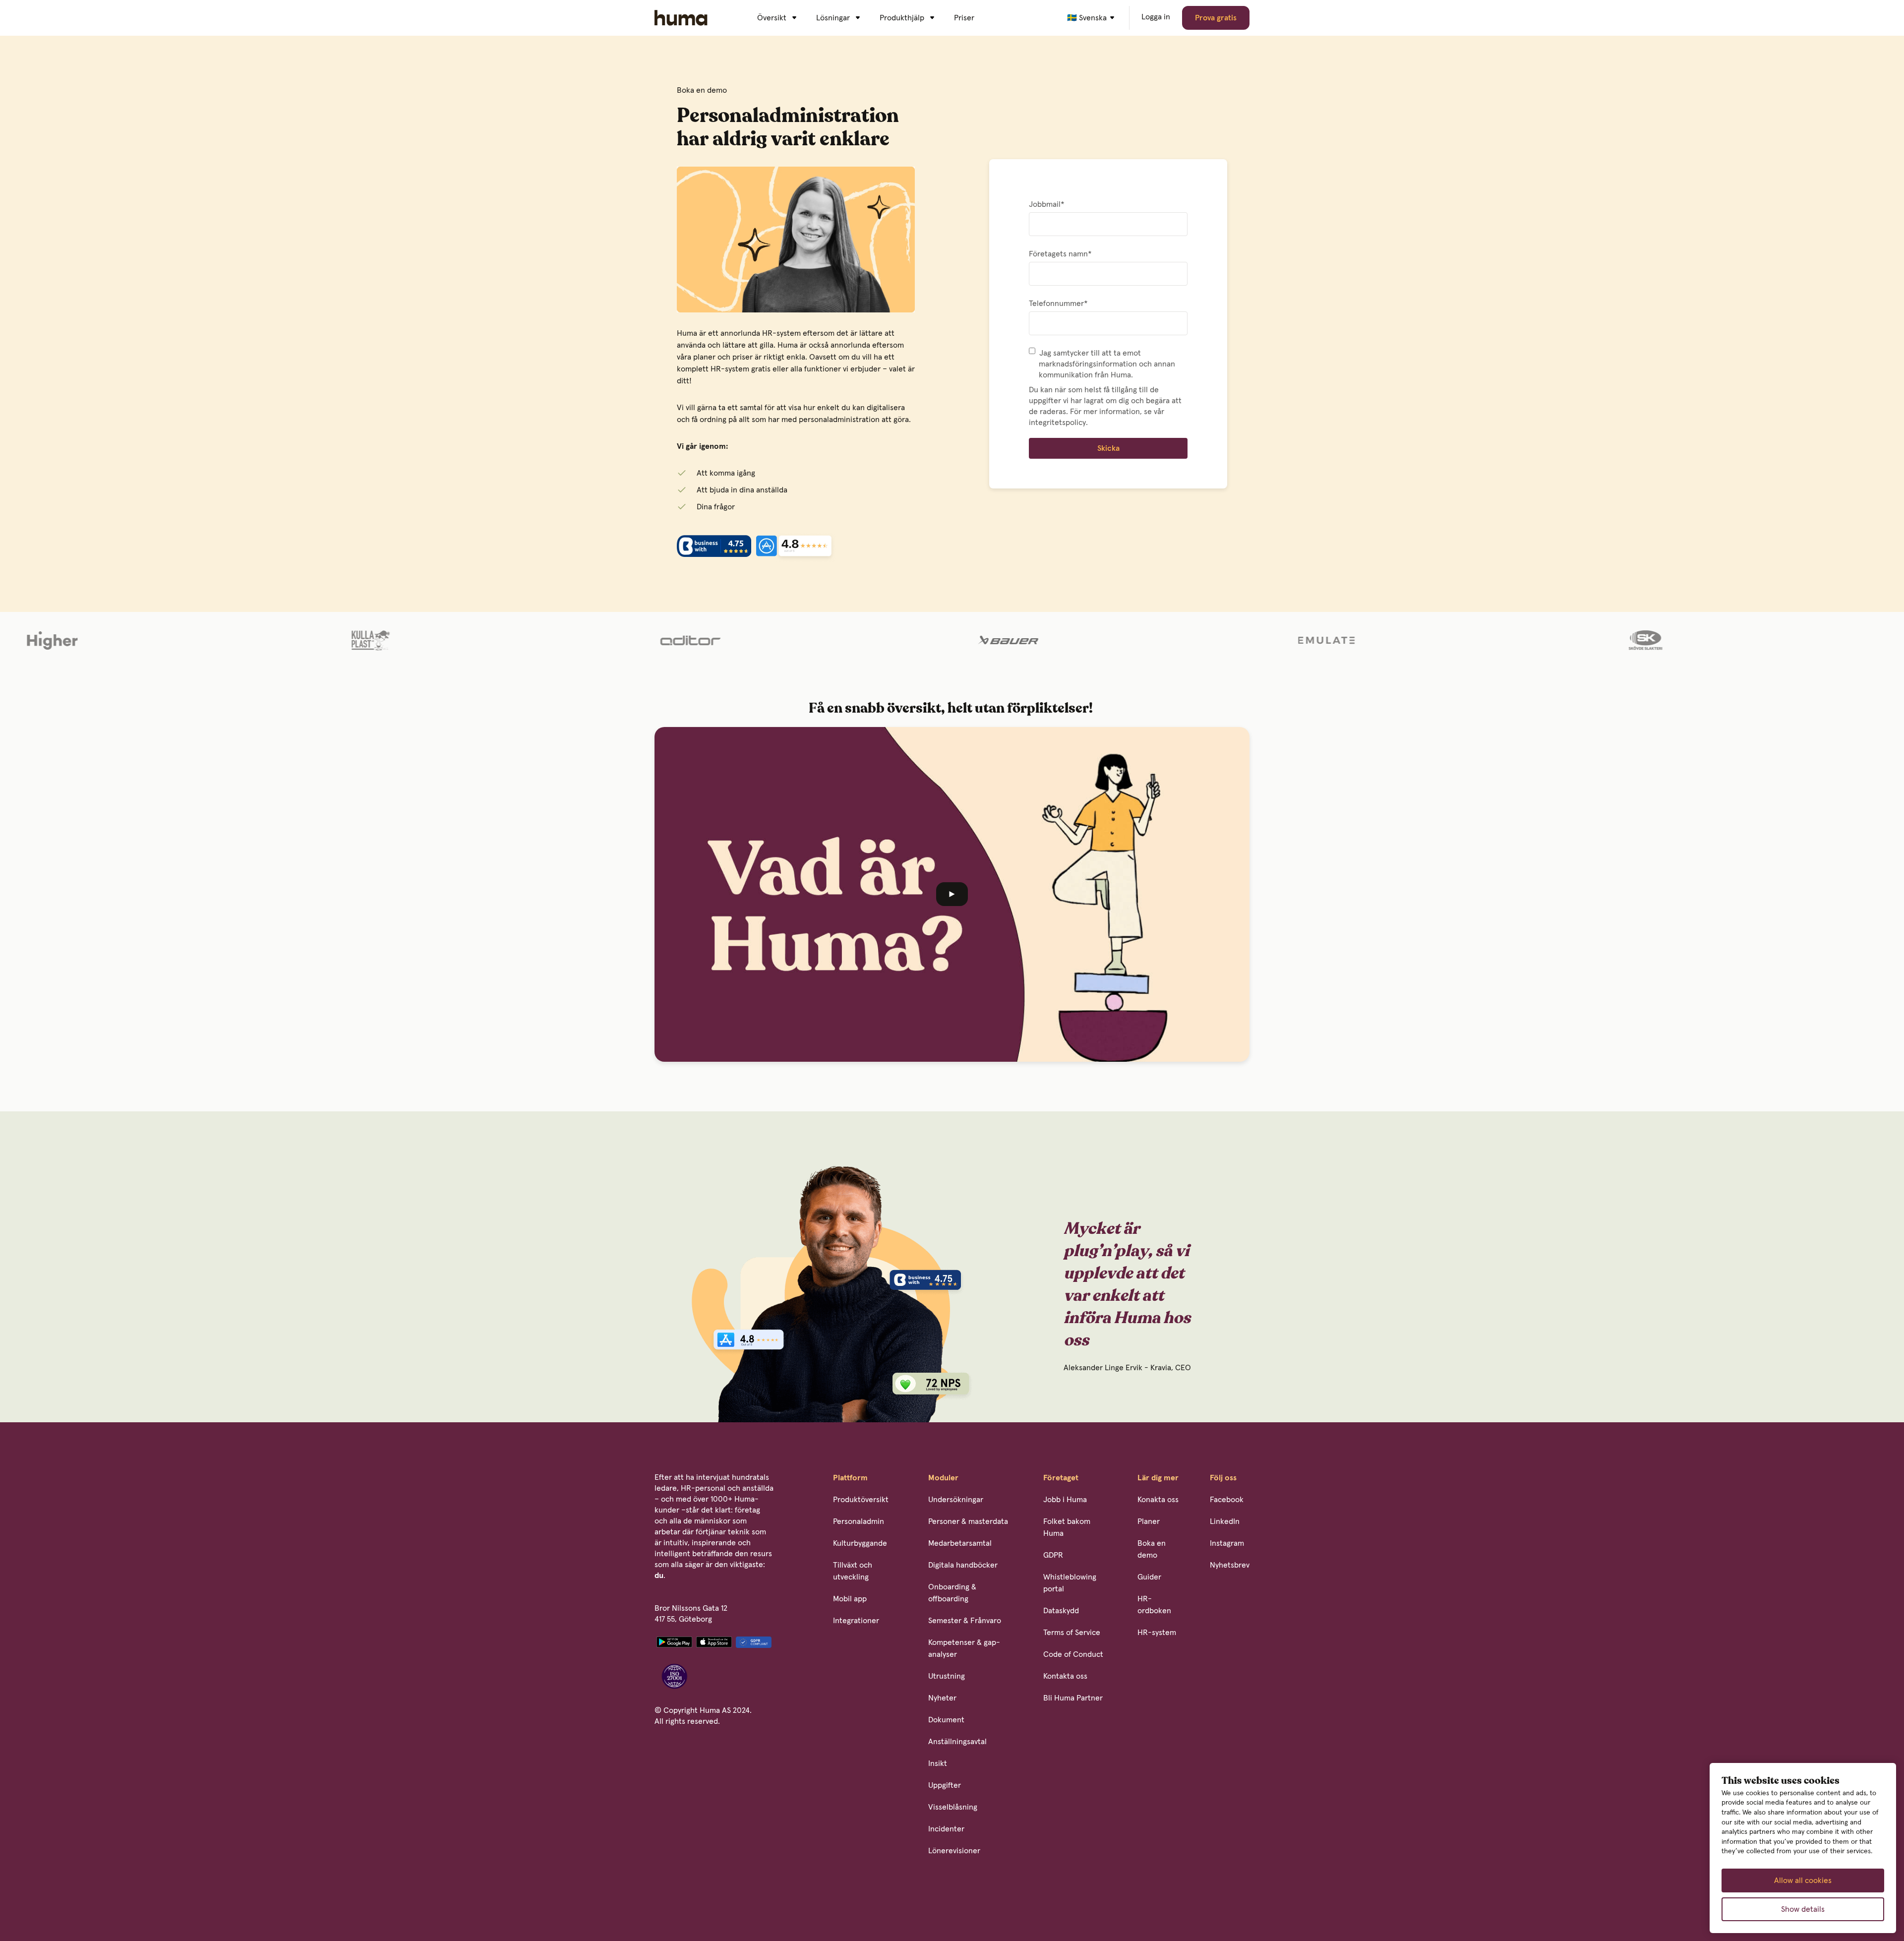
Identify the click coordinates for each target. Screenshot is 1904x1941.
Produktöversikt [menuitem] (861, 1500)
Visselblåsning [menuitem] (953, 1807)
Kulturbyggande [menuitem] (860, 1543)
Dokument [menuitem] (946, 1720)
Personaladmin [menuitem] (859, 1521)
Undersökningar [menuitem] (956, 1500)
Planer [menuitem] (1149, 1521)
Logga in (1156, 17)
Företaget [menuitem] (1061, 1478)
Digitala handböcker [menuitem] (963, 1565)
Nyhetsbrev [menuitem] (1230, 1565)
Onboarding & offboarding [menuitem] (952, 1593)
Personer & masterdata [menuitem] (968, 1521)
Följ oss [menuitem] (1223, 1478)
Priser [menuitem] (964, 18)
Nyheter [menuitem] (942, 1698)
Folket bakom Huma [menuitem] (1067, 1527)
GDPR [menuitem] (1053, 1555)
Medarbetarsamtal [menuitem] (960, 1543)
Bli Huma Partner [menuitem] (1073, 1698)
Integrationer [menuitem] (856, 1621)
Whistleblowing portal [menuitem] (1070, 1583)
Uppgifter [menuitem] (945, 1785)
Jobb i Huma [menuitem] (1065, 1500)
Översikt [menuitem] (772, 18)
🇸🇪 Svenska (1087, 18)
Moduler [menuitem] (943, 1478)
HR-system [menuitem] (1157, 1633)
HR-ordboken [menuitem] (1154, 1605)
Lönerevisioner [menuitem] (954, 1851)
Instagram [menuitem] (1227, 1543)
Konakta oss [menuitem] (1158, 1500)
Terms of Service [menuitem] (1072, 1633)
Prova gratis (1216, 18)
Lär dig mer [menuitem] (1158, 1478)
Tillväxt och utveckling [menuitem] (853, 1571)
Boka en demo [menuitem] (1152, 1549)
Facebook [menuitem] (1227, 1500)
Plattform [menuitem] (850, 1478)
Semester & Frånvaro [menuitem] (965, 1621)
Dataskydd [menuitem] (1061, 1611)
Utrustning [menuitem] (947, 1676)
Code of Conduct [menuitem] (1073, 1654)
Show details (1803, 1909)
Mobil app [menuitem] (850, 1599)
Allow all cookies (1803, 1880)
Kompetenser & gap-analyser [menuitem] (964, 1648)
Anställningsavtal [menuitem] (957, 1742)
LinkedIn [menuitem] (1225, 1521)
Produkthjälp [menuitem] (902, 18)
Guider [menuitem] (1149, 1577)
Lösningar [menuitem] (833, 18)
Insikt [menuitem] (938, 1763)
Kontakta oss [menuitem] (1065, 1676)
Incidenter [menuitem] (946, 1829)
